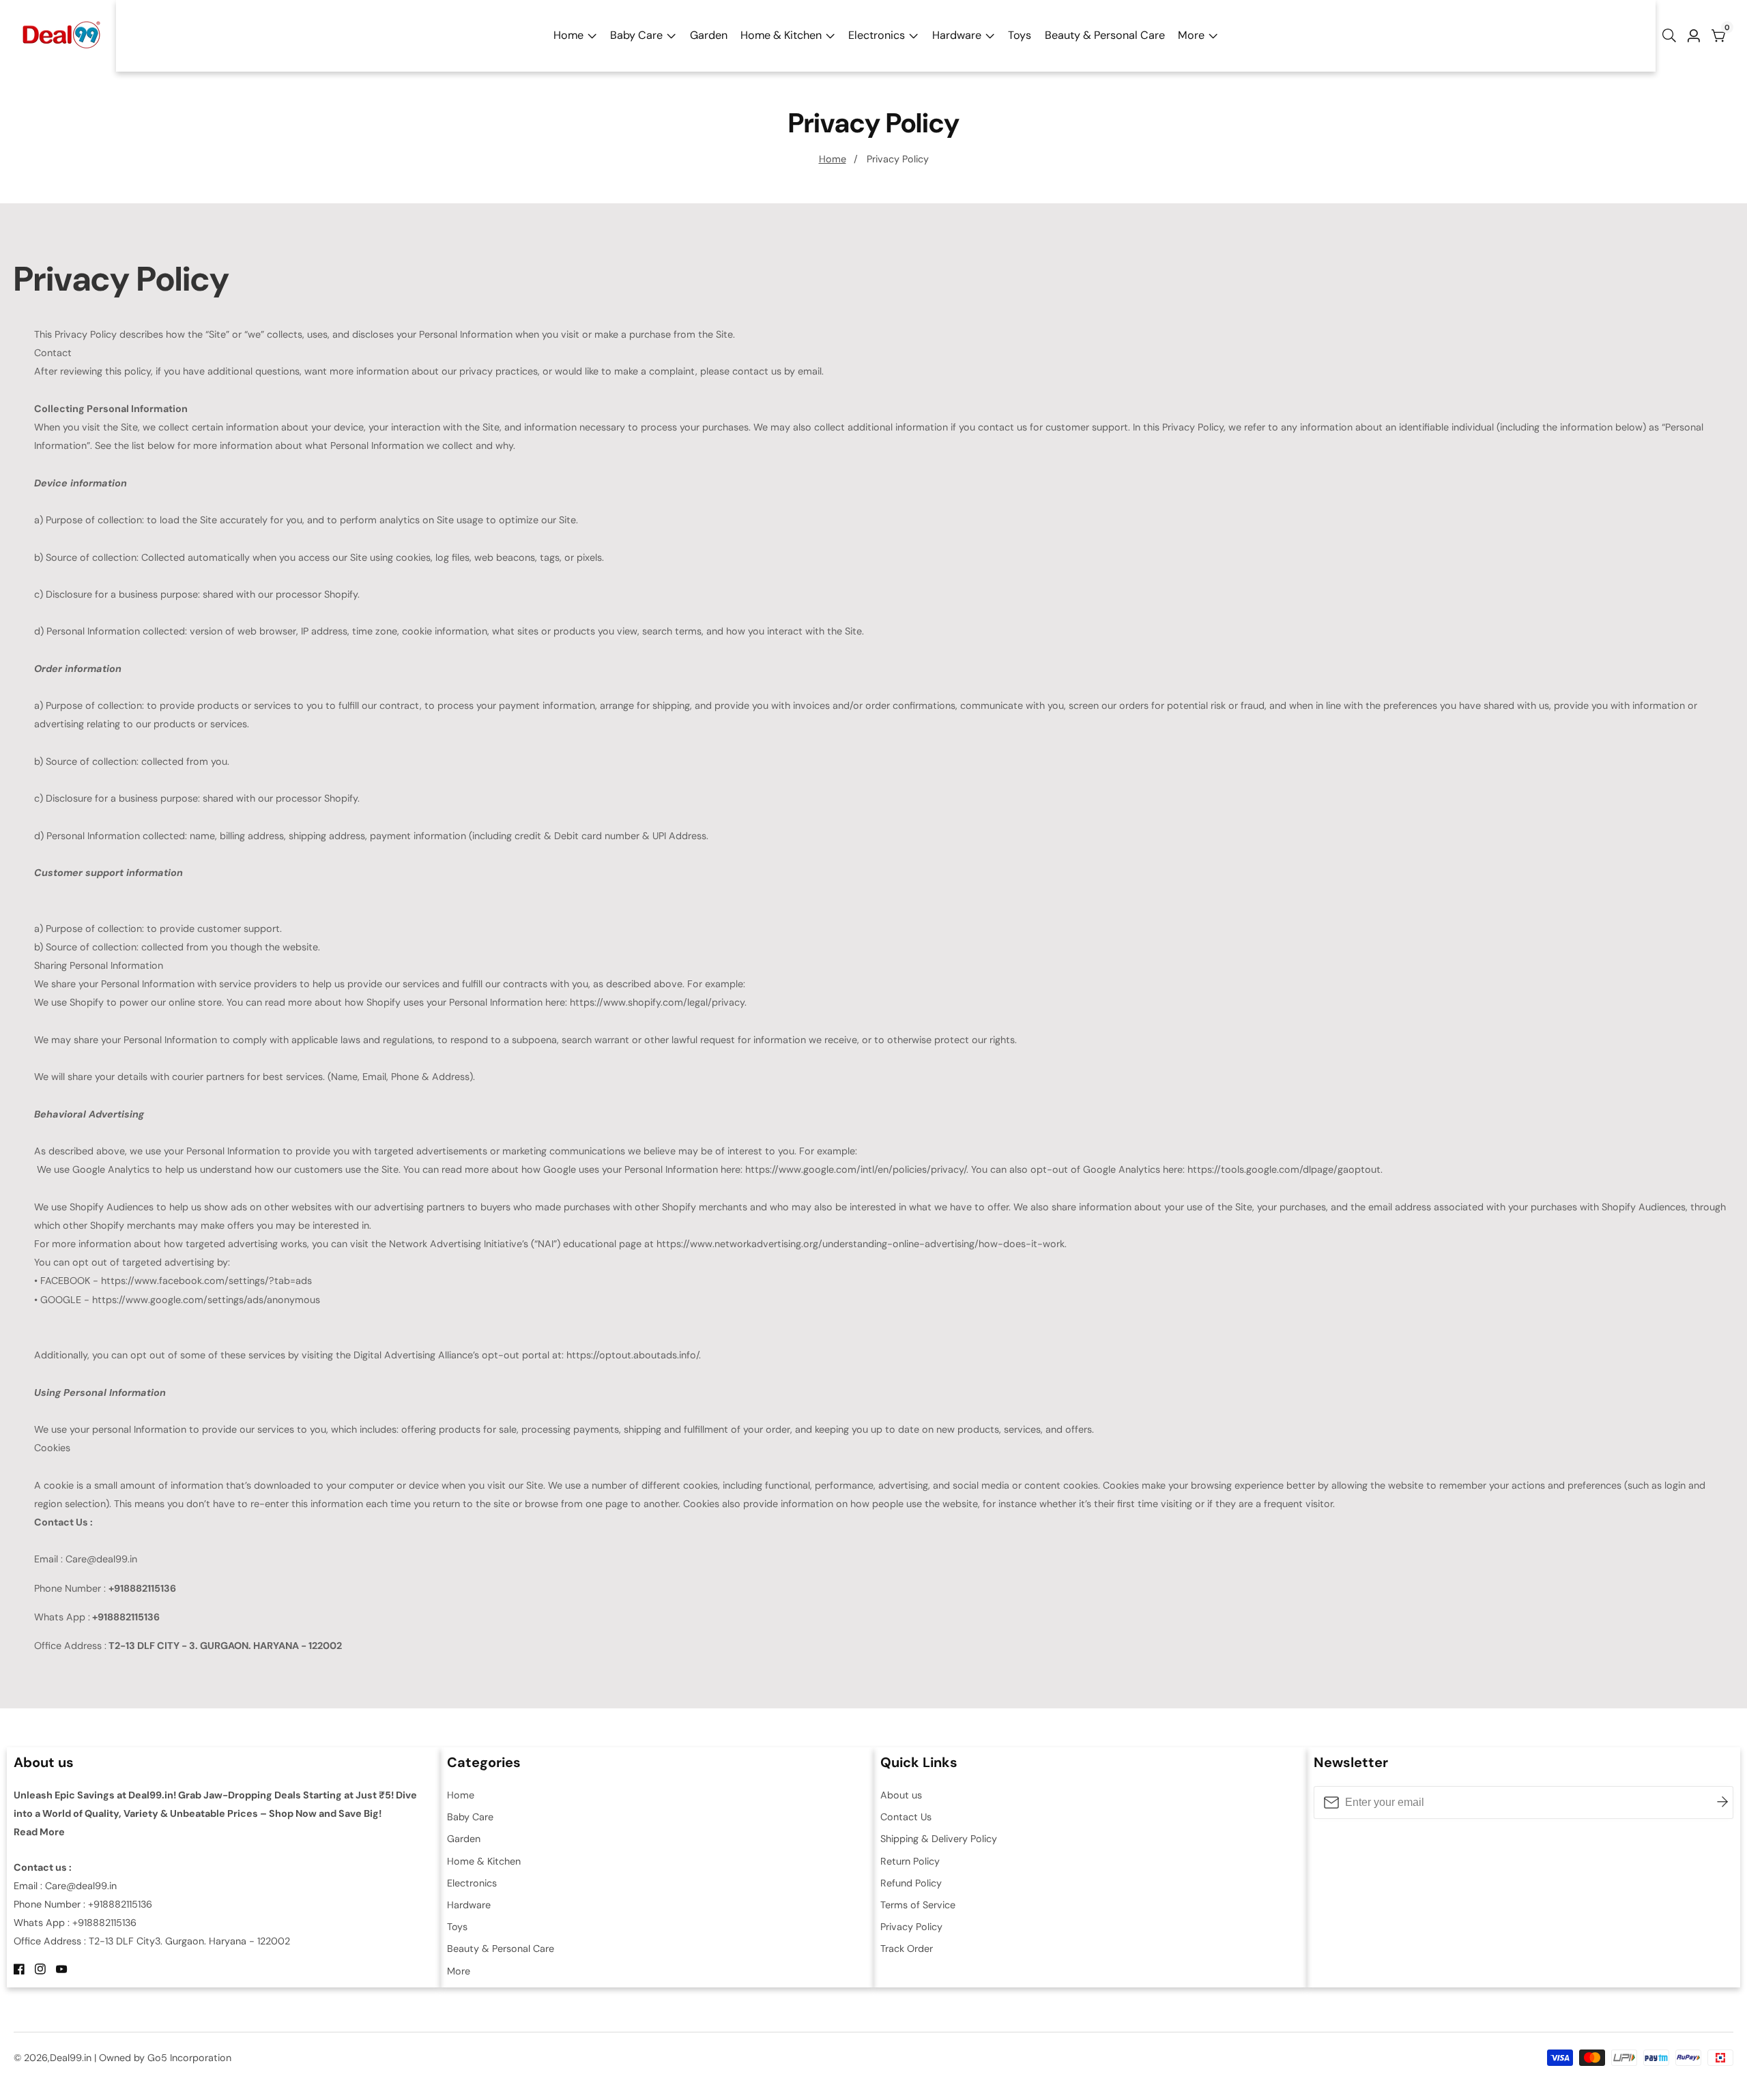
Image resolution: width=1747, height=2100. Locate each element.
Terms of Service (918, 1905)
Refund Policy (911, 1883)
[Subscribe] (1722, 1803)
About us (901, 1795)
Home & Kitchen (781, 35)
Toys (1020, 35)
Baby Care (636, 35)
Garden (709, 35)
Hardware (957, 35)
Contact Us (906, 1817)
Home (568, 35)
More (1191, 35)
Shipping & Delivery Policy (939, 1839)
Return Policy (910, 1861)
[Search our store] (1672, 35)
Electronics (877, 35)
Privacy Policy (898, 159)
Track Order (907, 1949)
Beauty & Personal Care (1105, 35)
